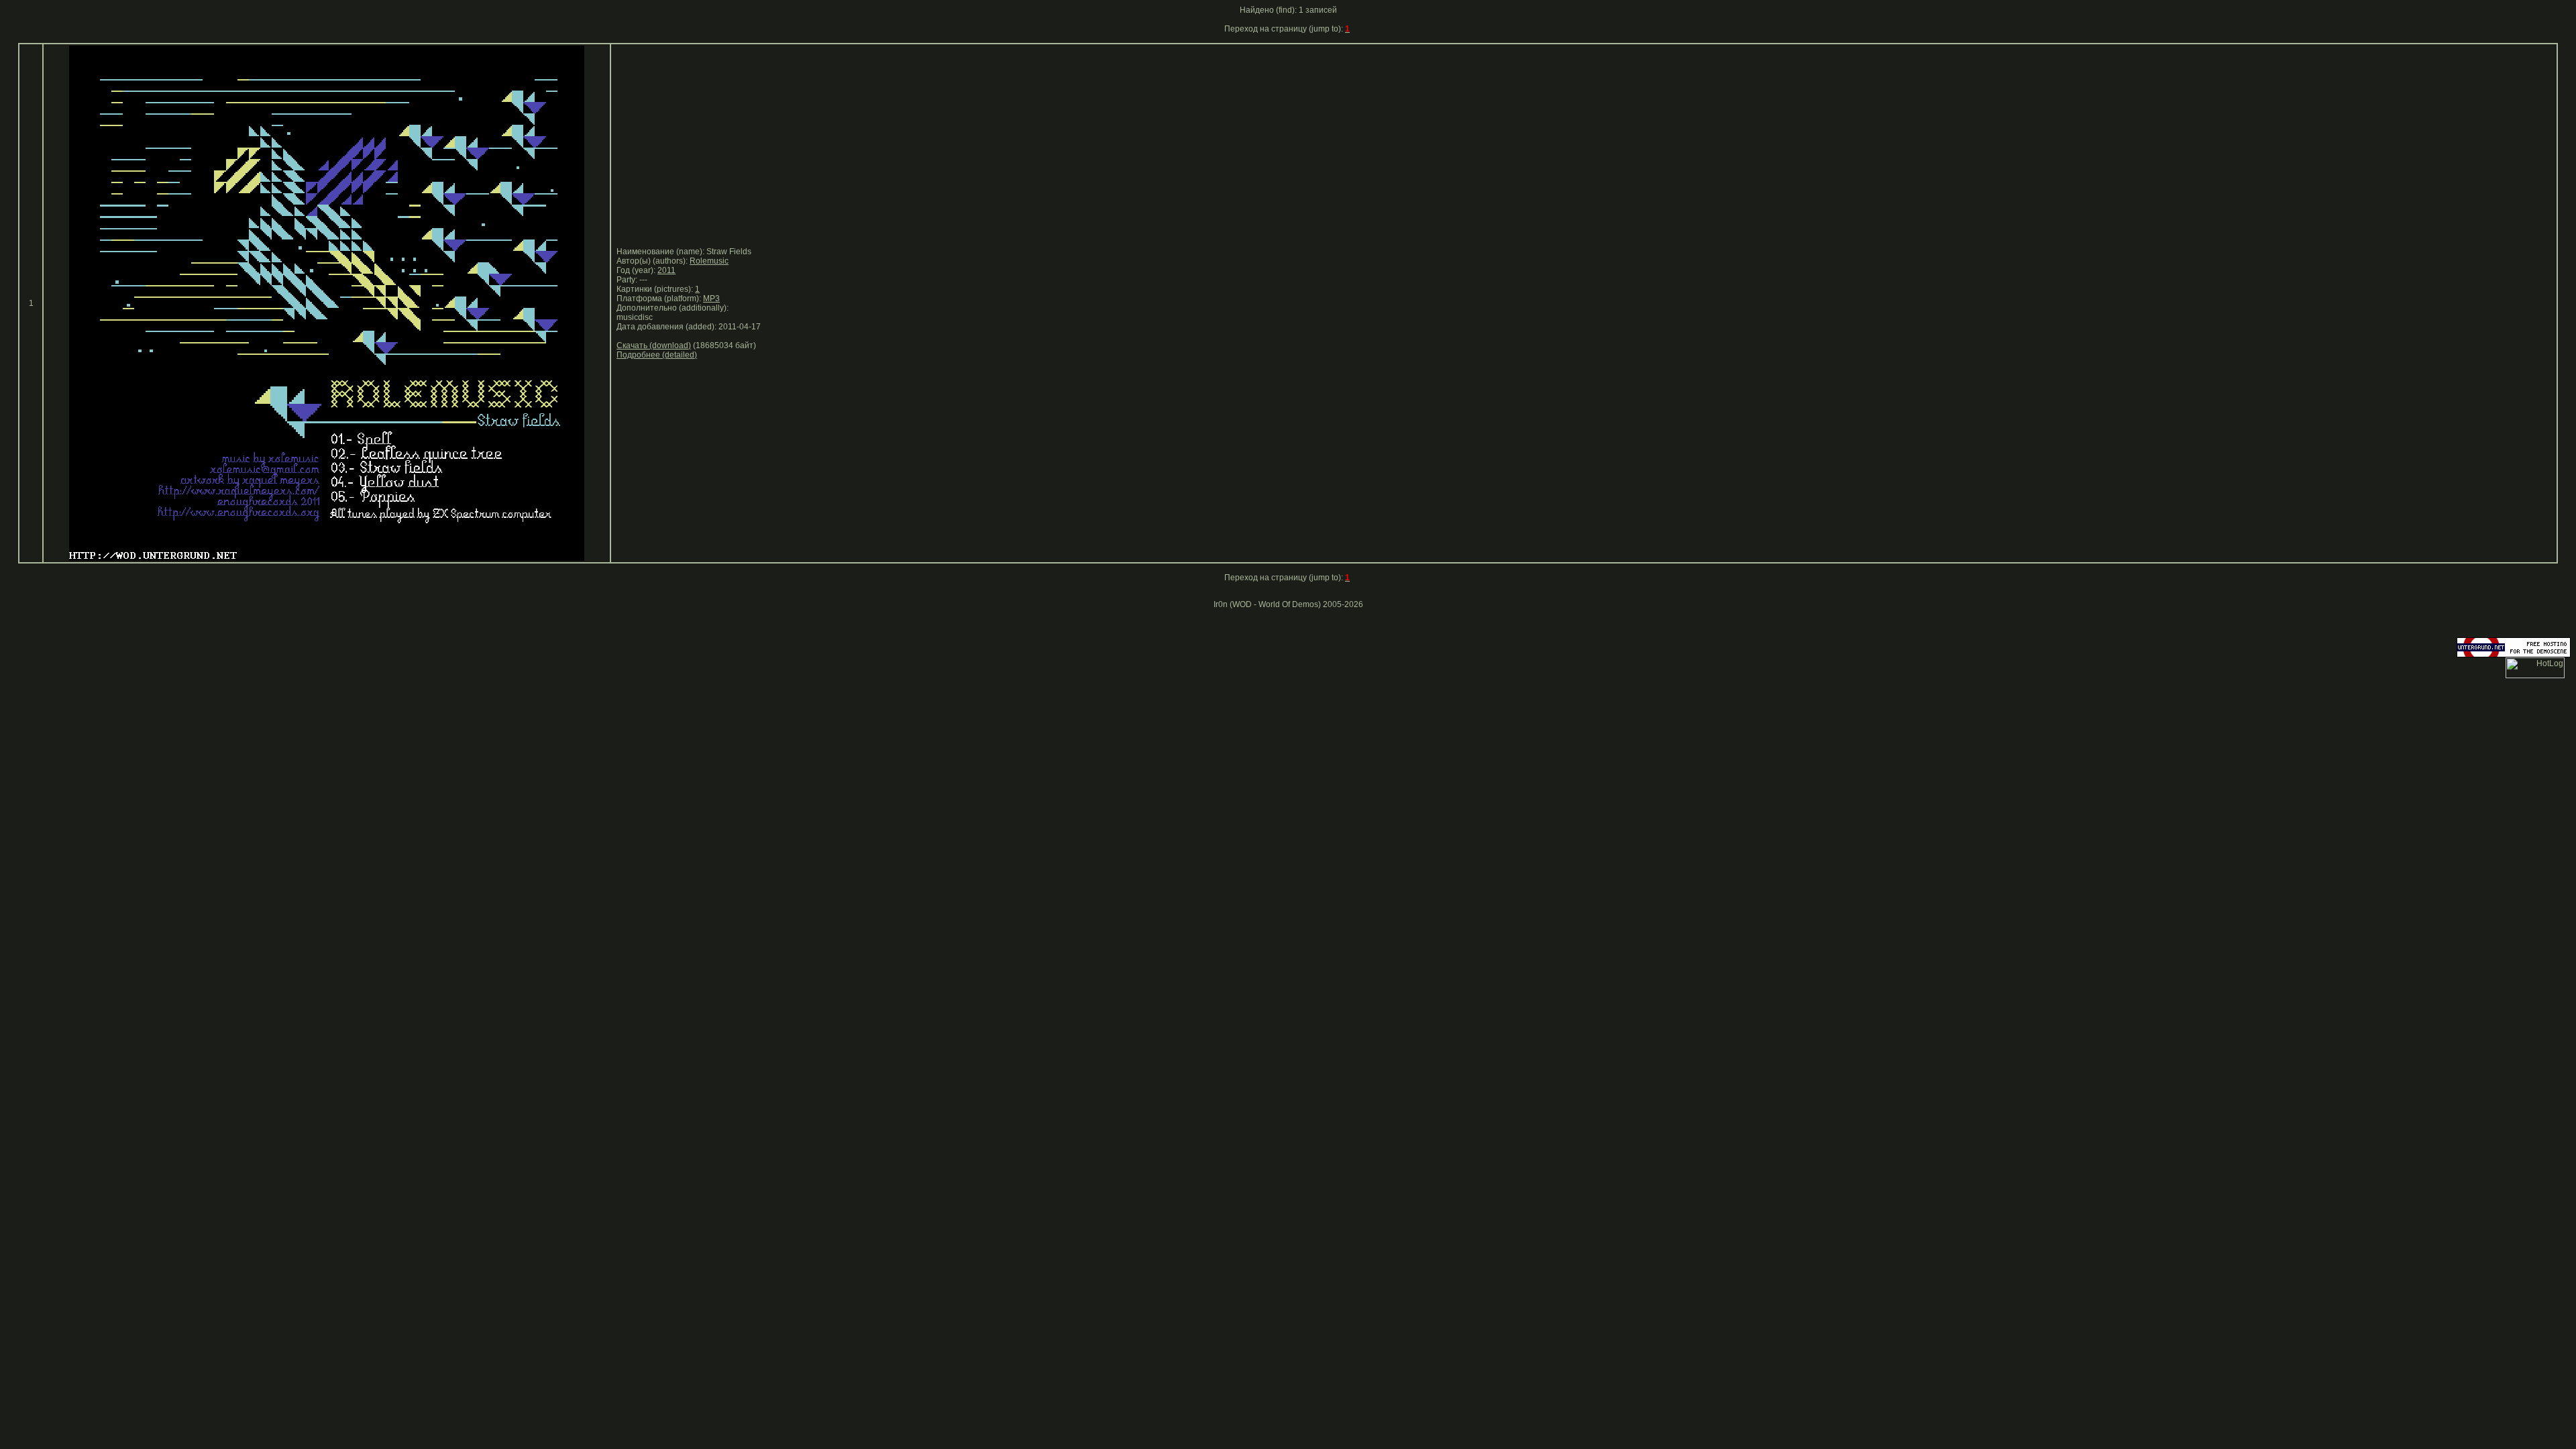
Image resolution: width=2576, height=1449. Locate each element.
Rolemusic (709, 261)
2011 (666, 270)
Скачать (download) (654, 345)
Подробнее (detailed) (657, 355)
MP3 (711, 299)
